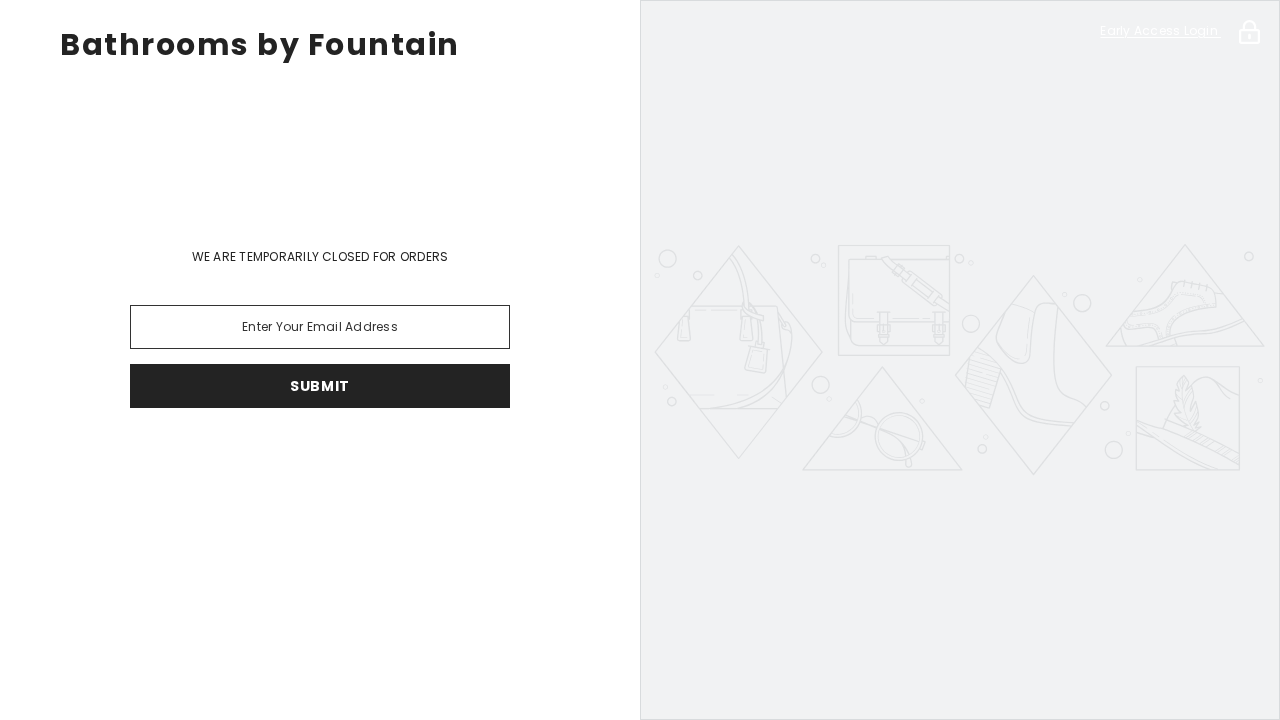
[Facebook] (292, 460)
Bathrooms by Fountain (260, 45)
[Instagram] (348, 460)
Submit (320, 386)
